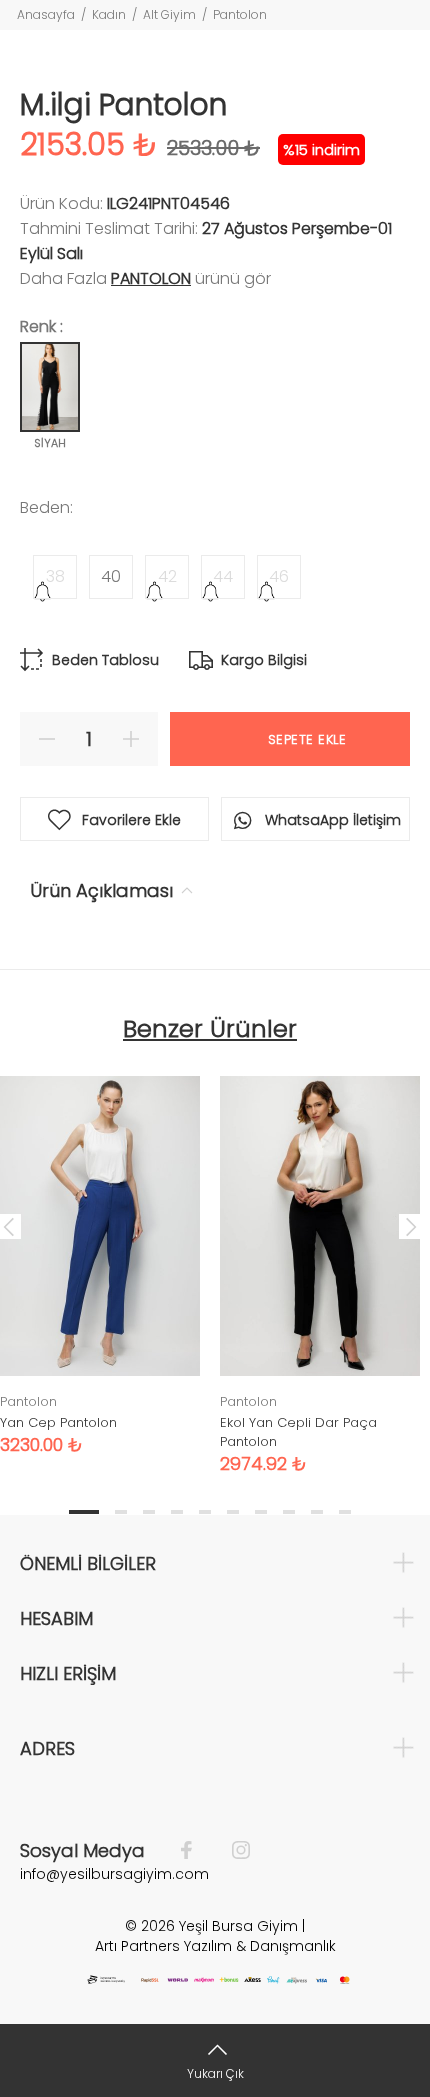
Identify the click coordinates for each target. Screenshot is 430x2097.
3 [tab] (149, 1512)
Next (411, 1226)
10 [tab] (345, 1512)
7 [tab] (261, 1512)
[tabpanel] (320, 1260)
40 (111, 576)
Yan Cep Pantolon (58, 1422)
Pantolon (240, 14)
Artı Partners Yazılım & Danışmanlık (215, 1946)
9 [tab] (317, 1512)
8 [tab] (289, 1512)
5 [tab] (205, 1512)
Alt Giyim (169, 14)
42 (167, 576)
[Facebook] (196, 1851)
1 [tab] (84, 1512)
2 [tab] (121, 1512)
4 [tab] (177, 1512)
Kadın (109, 14)
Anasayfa (46, 14)
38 (55, 576)
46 (279, 576)
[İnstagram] (231, 1851)
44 (223, 576)
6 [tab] (233, 1512)
